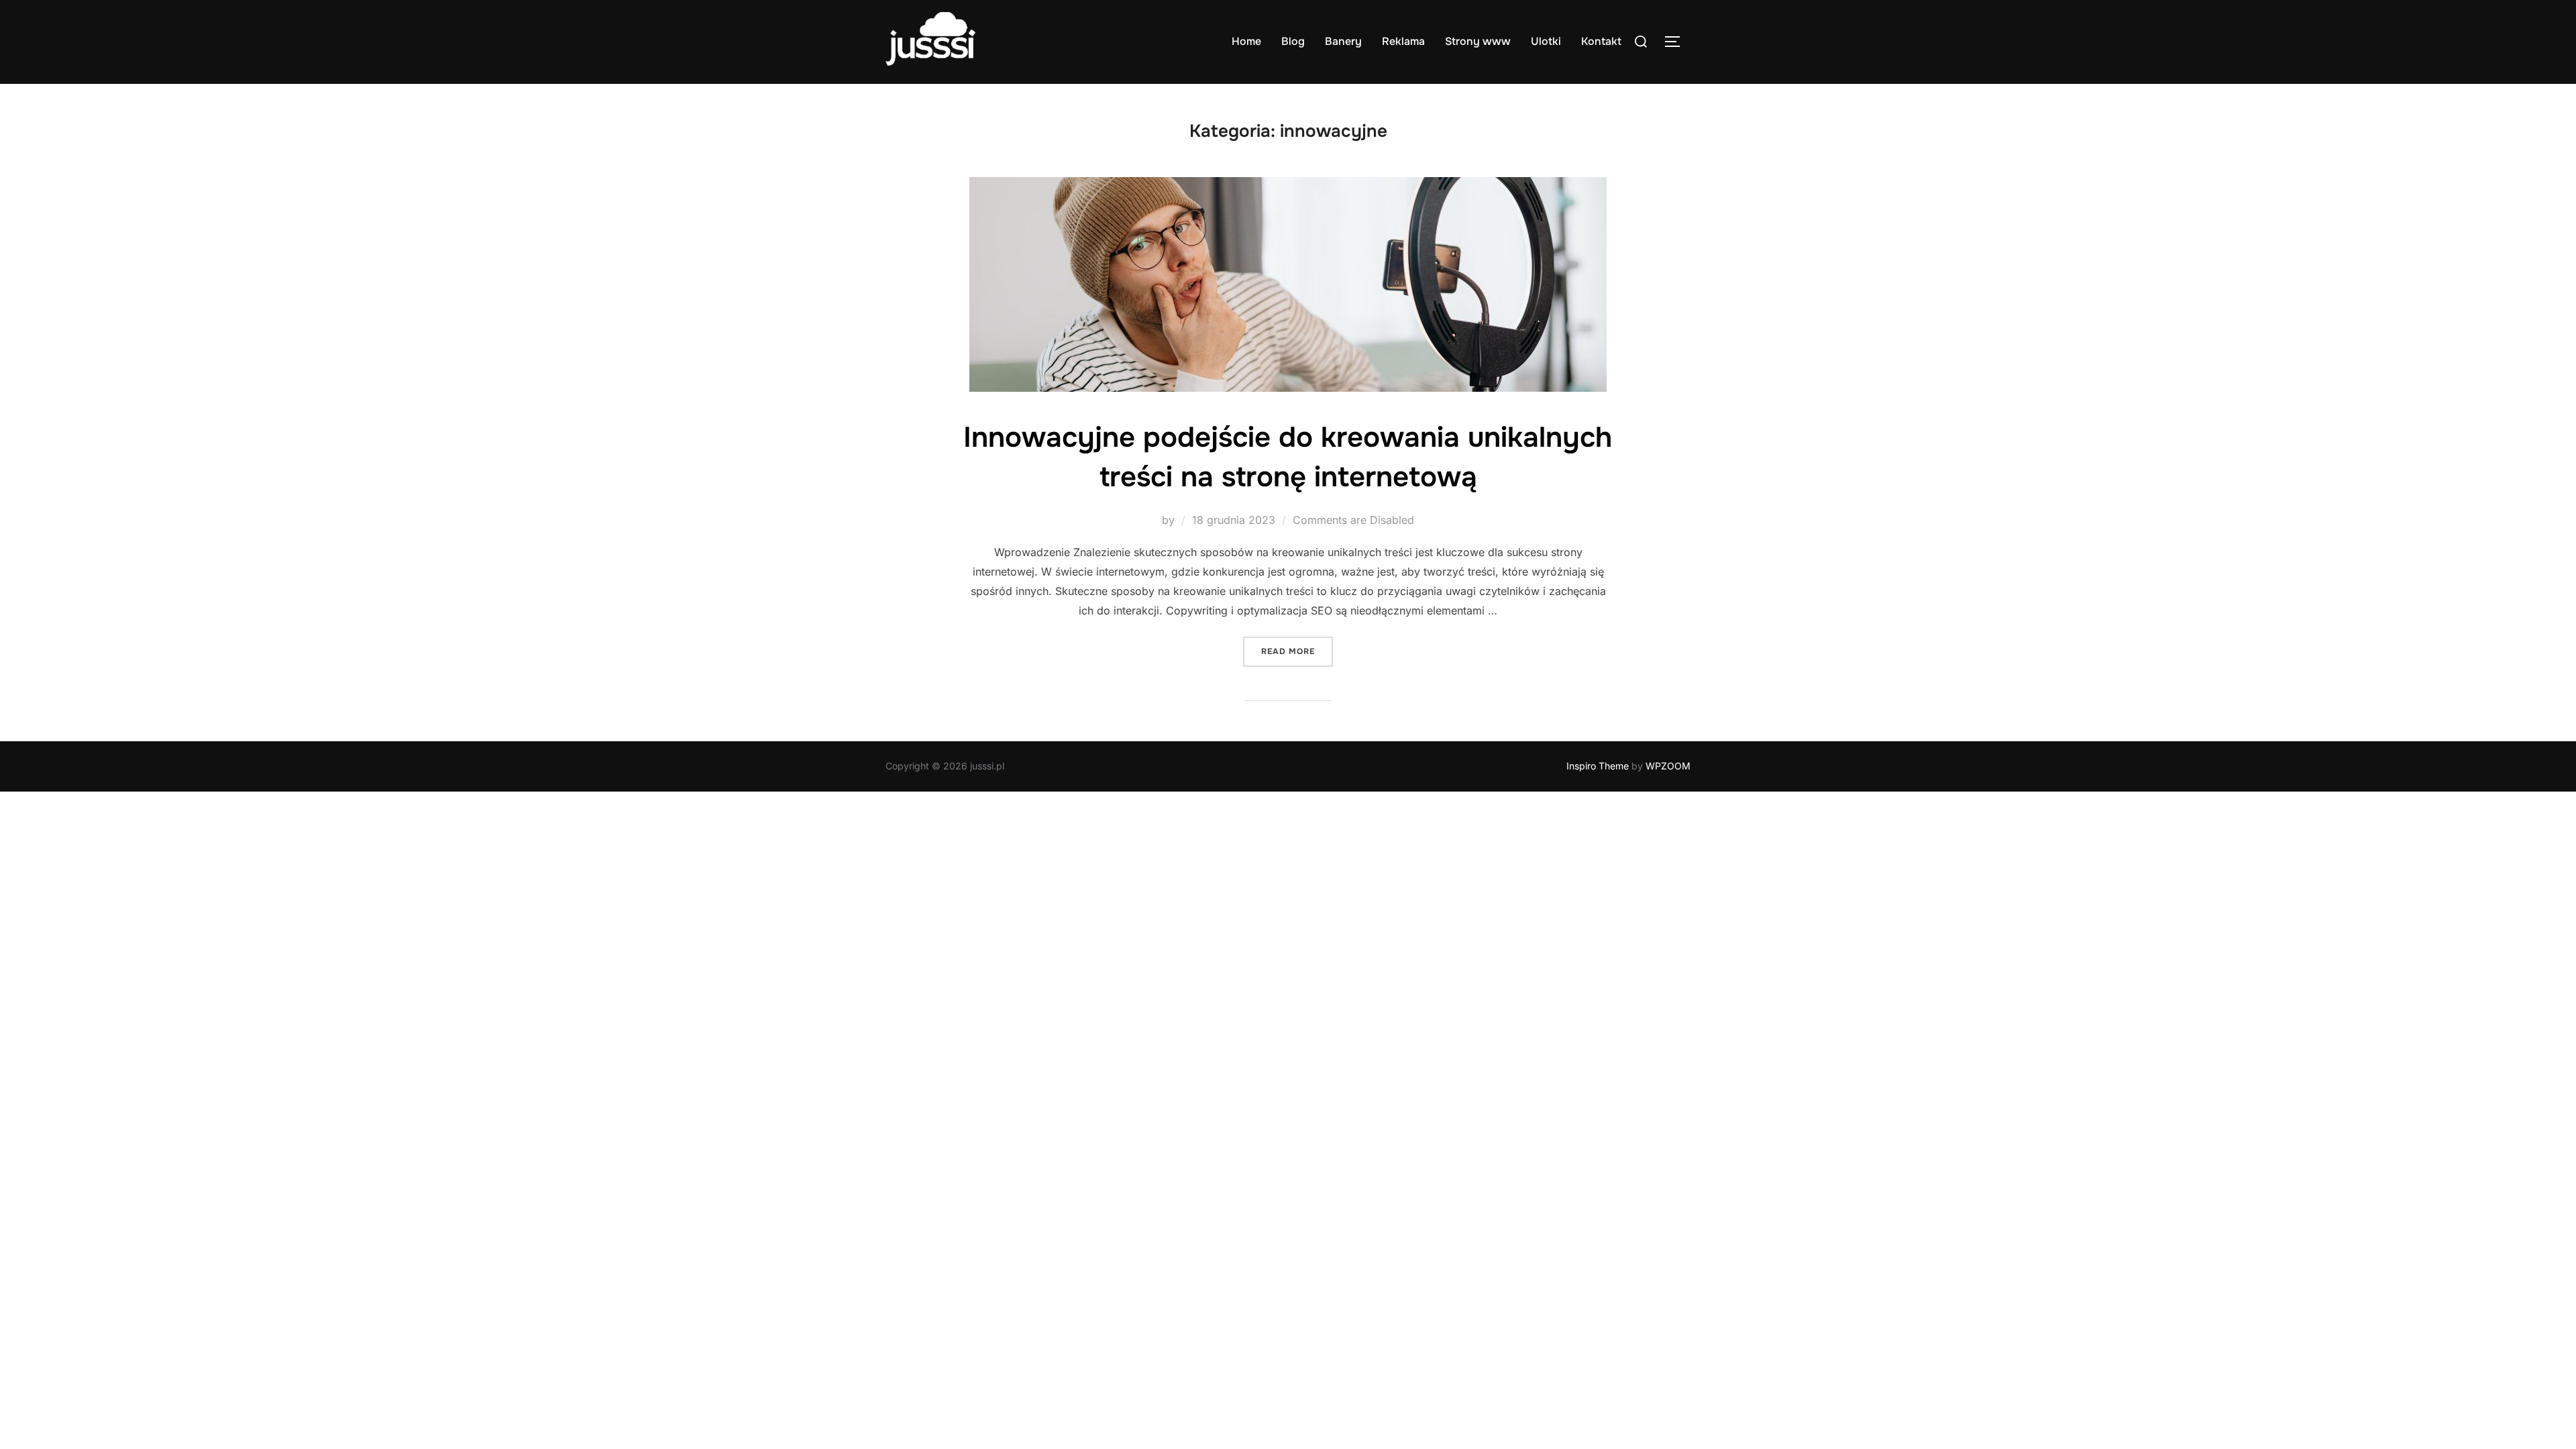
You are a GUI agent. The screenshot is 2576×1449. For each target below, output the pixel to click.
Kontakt (1601, 41)
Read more (1297, 651)
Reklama (1403, 41)
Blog (1293, 41)
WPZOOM (1668, 766)
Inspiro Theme (1598, 766)
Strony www (1478, 41)
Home (1246, 41)
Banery (1343, 41)
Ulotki (1546, 41)
